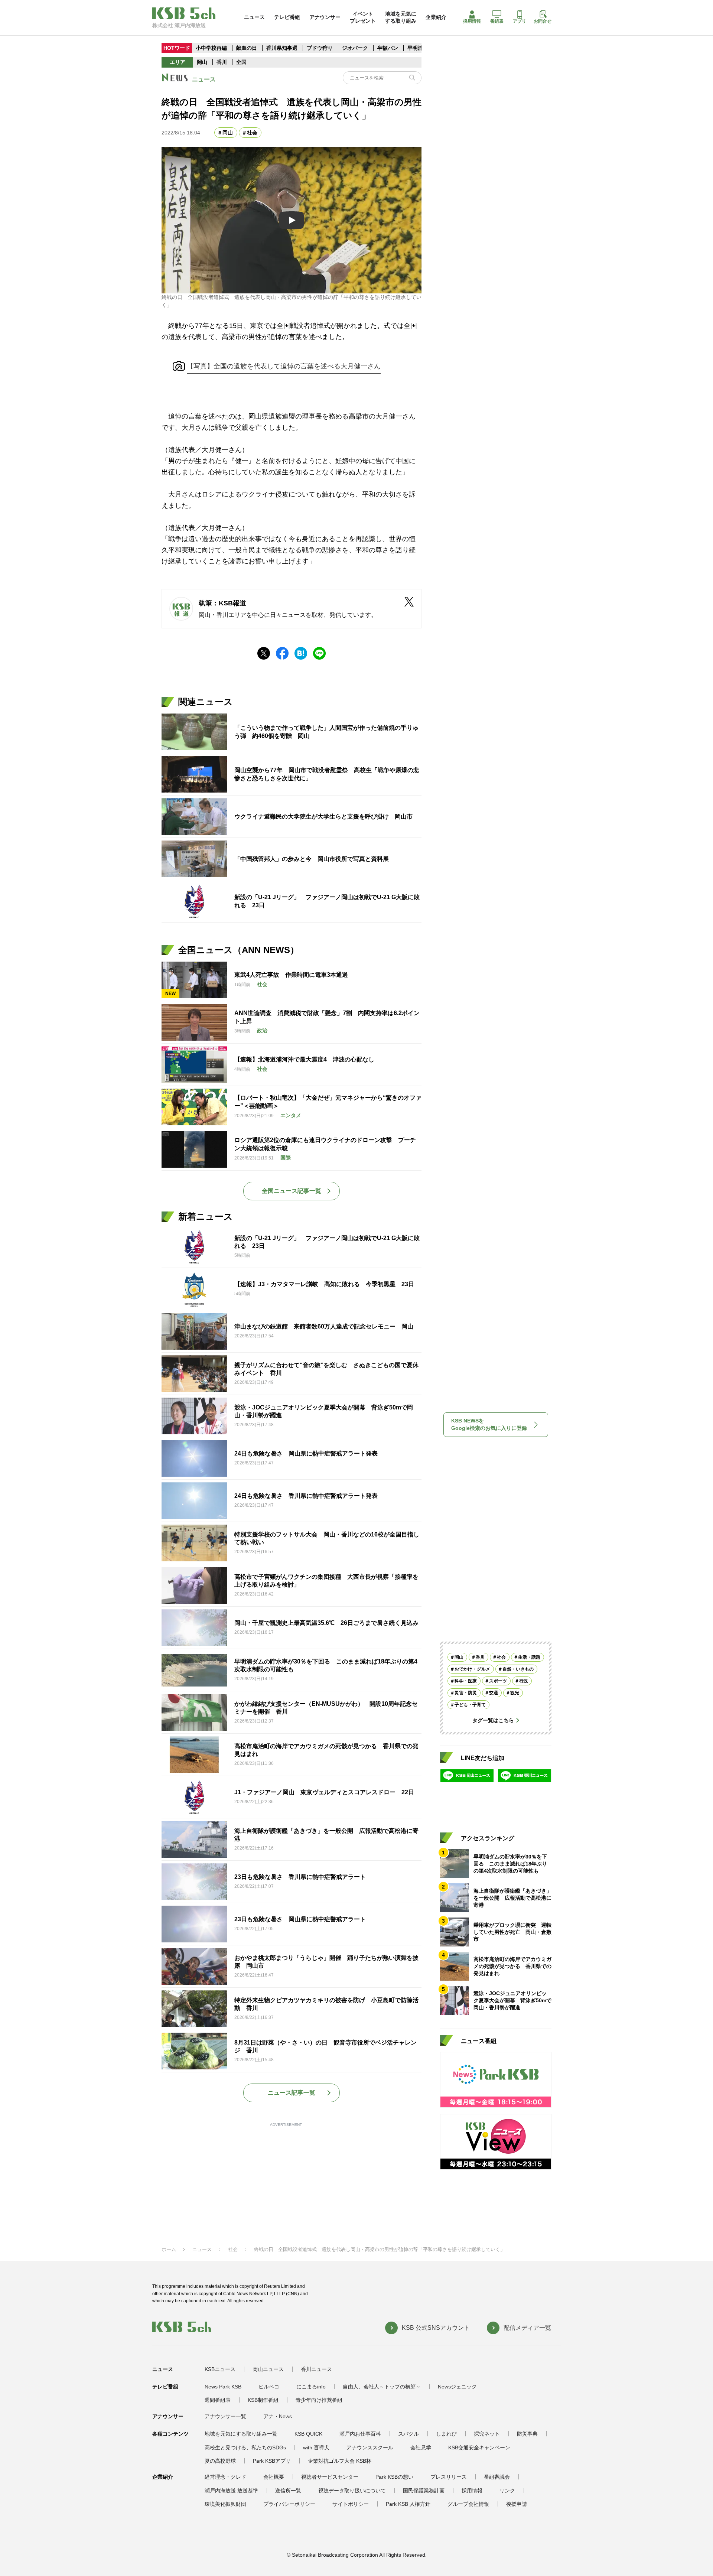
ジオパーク (355, 48)
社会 (252, 133)
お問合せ (543, 21)
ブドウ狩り (320, 48)
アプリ (520, 21)
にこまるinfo (311, 2387)
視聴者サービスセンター (330, 2477)
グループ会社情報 (468, 2504)
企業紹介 (436, 17)
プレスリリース (449, 2477)
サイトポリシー (351, 2504)
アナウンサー (325, 17)
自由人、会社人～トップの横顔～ (382, 2387)
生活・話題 (529, 1657)
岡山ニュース (268, 2369)
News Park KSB (223, 2387)
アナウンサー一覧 (225, 2416)
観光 (515, 1693)
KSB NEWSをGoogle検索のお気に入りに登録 (489, 1424)
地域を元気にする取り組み (401, 17)
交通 (494, 1693)
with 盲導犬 (316, 2447)
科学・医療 (466, 1681)
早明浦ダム (420, 48)
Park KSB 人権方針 (408, 2504)
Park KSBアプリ (272, 2461)
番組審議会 (497, 2477)
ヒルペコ (269, 2387)
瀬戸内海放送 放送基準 (231, 2491)
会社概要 (274, 2477)
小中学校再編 (211, 48)
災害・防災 (466, 1693)
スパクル (408, 2434)
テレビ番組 (287, 17)
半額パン (388, 48)
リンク (507, 2491)
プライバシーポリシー (289, 2504)
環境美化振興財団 (225, 2504)
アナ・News (278, 2416)
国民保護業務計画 (424, 2491)
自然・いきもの (518, 1669)
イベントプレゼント (363, 17)
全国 (241, 62)
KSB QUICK (308, 2434)
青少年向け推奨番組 (319, 2400)
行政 (524, 1681)
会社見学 (421, 2447)
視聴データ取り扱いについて (352, 2491)
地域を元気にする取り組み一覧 (241, 2434)
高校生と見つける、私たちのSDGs (245, 2447)
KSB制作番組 (263, 2400)
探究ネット (487, 2434)
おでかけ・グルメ (472, 1669)
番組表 (497, 21)
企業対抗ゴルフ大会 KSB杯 (340, 2461)
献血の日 (247, 48)
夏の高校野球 (220, 2461)
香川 (222, 62)
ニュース (254, 17)
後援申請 (517, 2504)
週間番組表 (218, 2400)
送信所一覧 (288, 2491)
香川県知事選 (283, 48)
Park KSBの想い (394, 2477)
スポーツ (498, 1681)
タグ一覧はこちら (493, 1720)
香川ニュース (316, 2369)
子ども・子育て (470, 1705)
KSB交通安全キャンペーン (479, 2447)
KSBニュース (220, 2369)
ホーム (169, 2249)
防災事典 (527, 2434)
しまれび (446, 2434)
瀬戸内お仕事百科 (360, 2434)
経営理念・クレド (225, 2477)
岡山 (202, 62)
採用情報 (472, 21)
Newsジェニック (457, 2387)
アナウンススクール (370, 2447)
